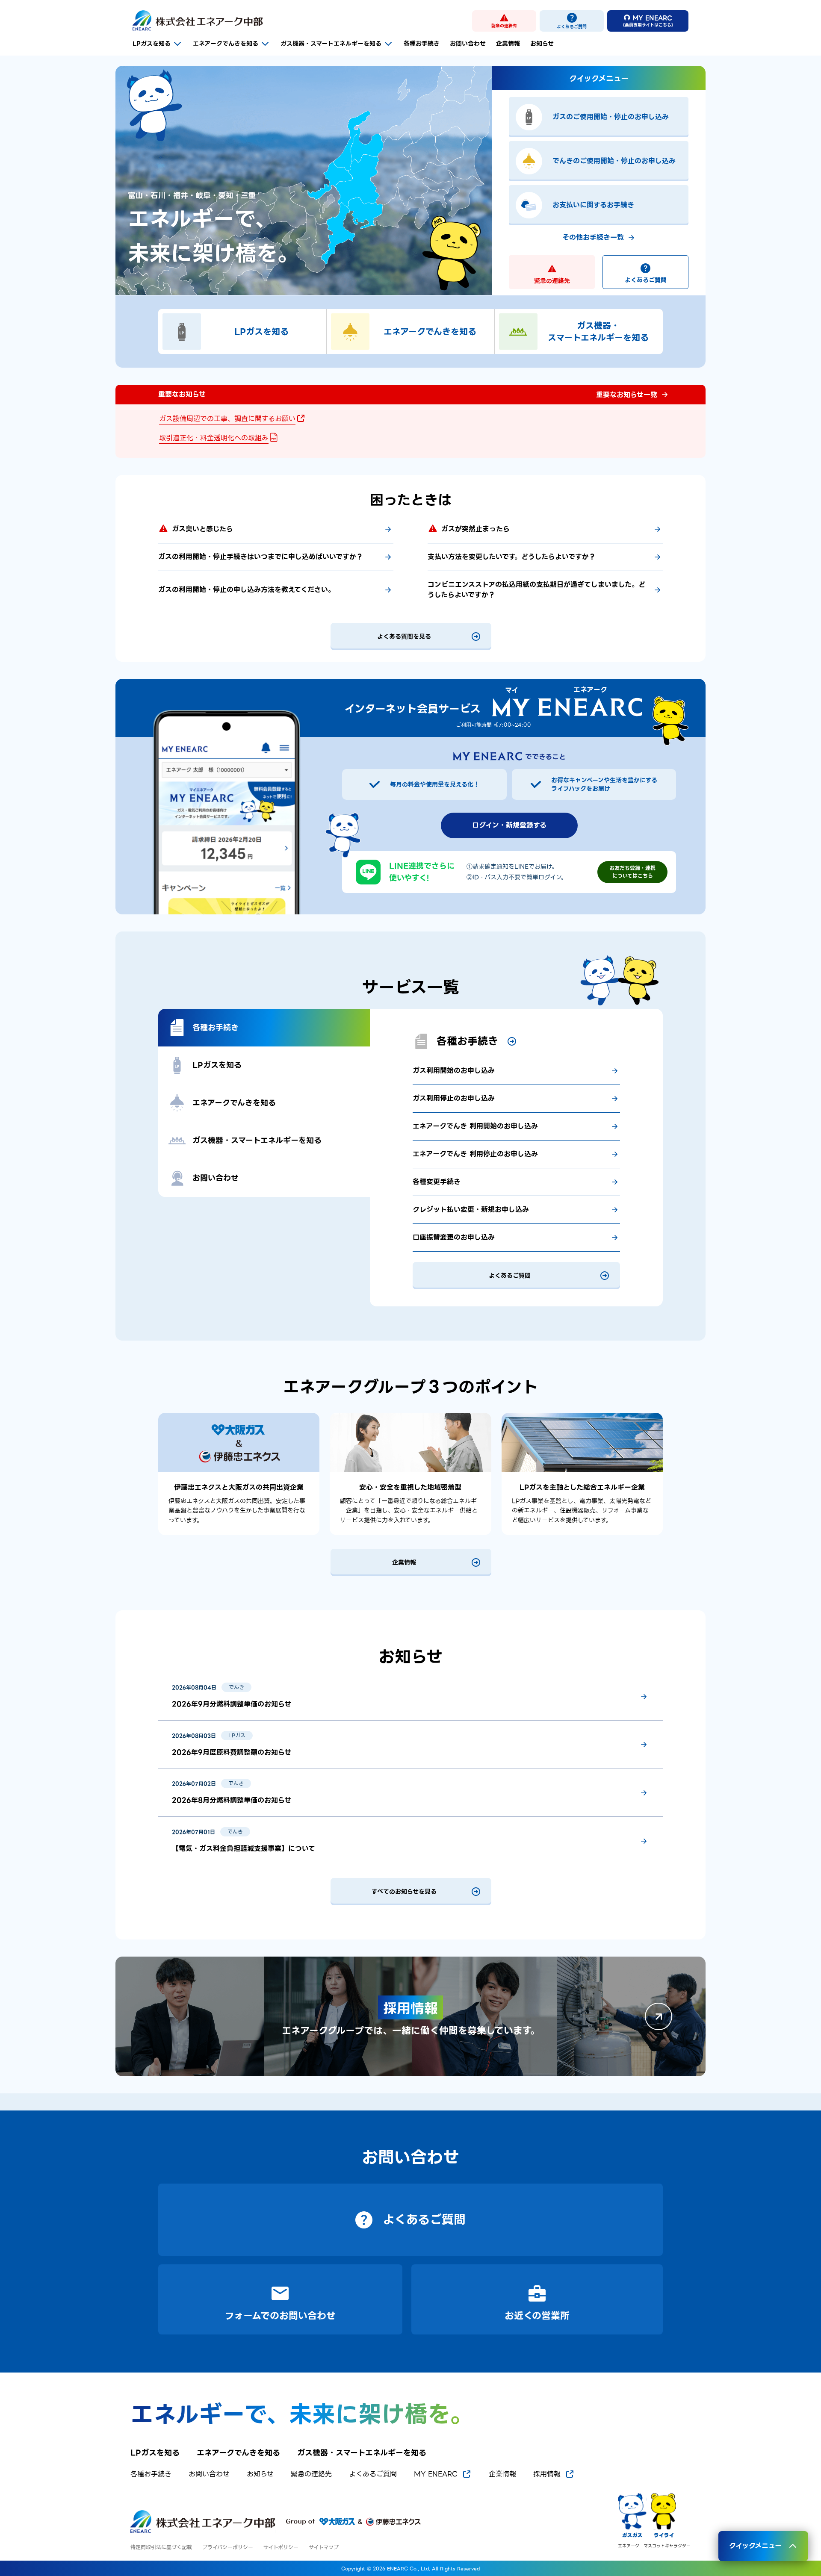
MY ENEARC (436, 2474)
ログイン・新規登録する (509, 825)
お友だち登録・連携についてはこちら (632, 872)
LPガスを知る (152, 44)
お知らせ (542, 44)
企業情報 (508, 44)
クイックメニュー (755, 2546)
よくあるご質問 (646, 280)
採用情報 (547, 2474)
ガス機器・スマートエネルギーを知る (331, 44)
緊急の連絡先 (552, 281)
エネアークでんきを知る (226, 44)
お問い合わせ (468, 44)
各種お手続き (422, 44)
